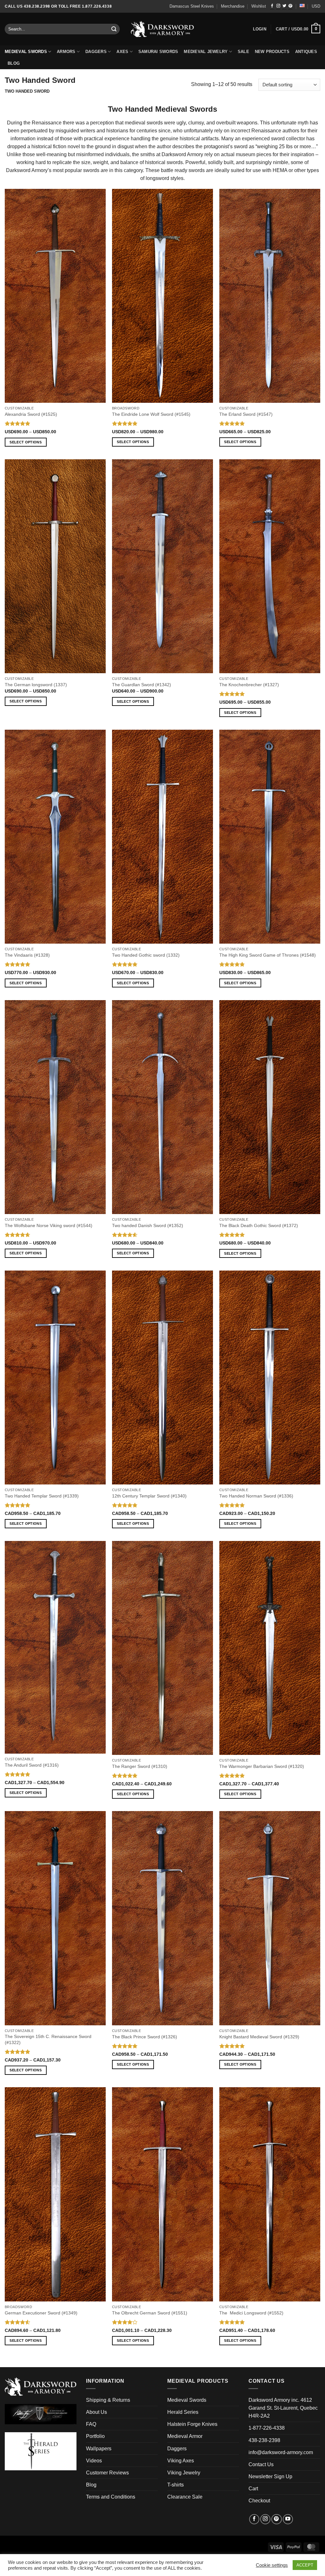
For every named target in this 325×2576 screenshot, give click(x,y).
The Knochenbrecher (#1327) (249, 685)
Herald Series (183, 2412)
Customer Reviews (107, 2473)
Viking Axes (181, 2461)
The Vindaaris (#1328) (27, 955)
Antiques (306, 52)
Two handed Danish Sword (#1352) (148, 1225)
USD (316, 6)
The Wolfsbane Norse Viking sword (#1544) (49, 1225)
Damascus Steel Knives (192, 6)
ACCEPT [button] (305, 2565)
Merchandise (233, 6)
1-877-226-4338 (267, 2428)
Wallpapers (99, 2449)
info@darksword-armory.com (281, 2452)
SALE (243, 52)
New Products (272, 52)
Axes (122, 52)
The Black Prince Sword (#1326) (145, 2037)
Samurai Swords (158, 52)
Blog (91, 2485)
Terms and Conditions (111, 2497)
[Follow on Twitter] (284, 6)
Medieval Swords (26, 52)
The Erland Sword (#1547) (246, 414)
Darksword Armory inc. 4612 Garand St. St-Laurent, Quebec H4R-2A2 (283, 2408)
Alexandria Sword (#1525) (31, 414)
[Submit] (114, 29)
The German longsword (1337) (36, 685)
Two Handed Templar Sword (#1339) (42, 1496)
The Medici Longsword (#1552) (251, 2313)
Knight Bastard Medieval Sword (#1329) (259, 2037)
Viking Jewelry (184, 2473)
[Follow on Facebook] (272, 6)
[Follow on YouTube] (288, 2519)
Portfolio (95, 2436)
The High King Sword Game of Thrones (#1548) (268, 955)
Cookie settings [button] (272, 2565)
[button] (298, 29)
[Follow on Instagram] (278, 6)
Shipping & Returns (108, 2400)
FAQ (91, 2424)
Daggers (96, 52)
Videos (94, 2461)
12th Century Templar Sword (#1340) (149, 1496)
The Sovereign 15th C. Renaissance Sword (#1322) (48, 2039)
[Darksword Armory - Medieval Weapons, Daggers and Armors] (163, 29)
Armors (66, 52)
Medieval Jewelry (206, 52)
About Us (96, 2412)
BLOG (14, 63)
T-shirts (176, 2485)
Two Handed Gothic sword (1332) (146, 955)
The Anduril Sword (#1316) (32, 1765)
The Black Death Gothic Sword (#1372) (259, 1225)
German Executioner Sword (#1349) (41, 2313)
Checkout (259, 2501)
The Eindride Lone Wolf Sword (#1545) (151, 414)
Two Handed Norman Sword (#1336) (256, 1496)
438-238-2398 (264, 2440)
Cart (253, 2489)
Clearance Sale (185, 2497)
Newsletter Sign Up (270, 2476)
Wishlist (259, 6)
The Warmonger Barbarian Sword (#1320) (262, 1766)
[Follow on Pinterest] (290, 6)
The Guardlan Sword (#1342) (142, 685)
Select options (26, 442)
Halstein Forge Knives (192, 2424)
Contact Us (261, 2464)
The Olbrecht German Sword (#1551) (150, 2313)
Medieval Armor (185, 2436)
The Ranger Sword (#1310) (140, 1766)
